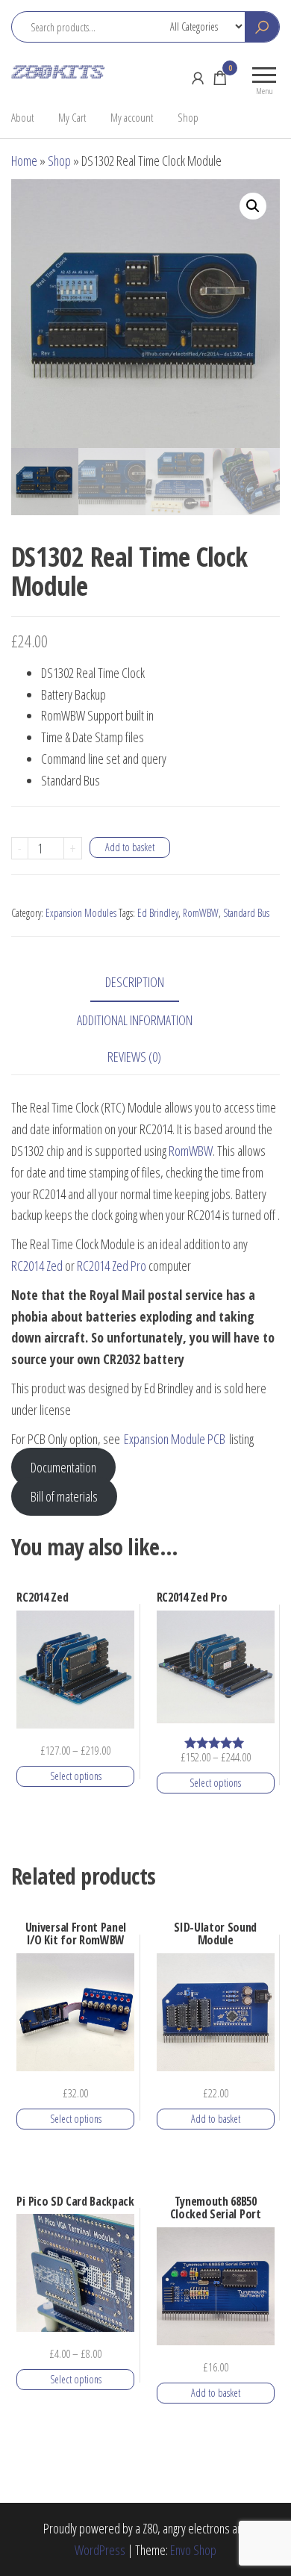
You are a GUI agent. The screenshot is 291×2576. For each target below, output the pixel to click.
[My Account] (198, 78)
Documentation (63, 1467)
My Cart (72, 117)
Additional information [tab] (135, 1020)
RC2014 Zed (37, 1266)
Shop (188, 117)
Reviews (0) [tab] (134, 1057)
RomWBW (201, 913)
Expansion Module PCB (175, 1439)
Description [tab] (135, 982)
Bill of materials (64, 1496)
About (22, 117)
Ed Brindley (158, 913)
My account (132, 117)
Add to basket (130, 847)
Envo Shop (193, 2550)
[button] (253, 206)
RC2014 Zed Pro (112, 1266)
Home (24, 161)
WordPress (100, 2550)
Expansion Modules (81, 913)
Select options (76, 1776)
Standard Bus (246, 913)
